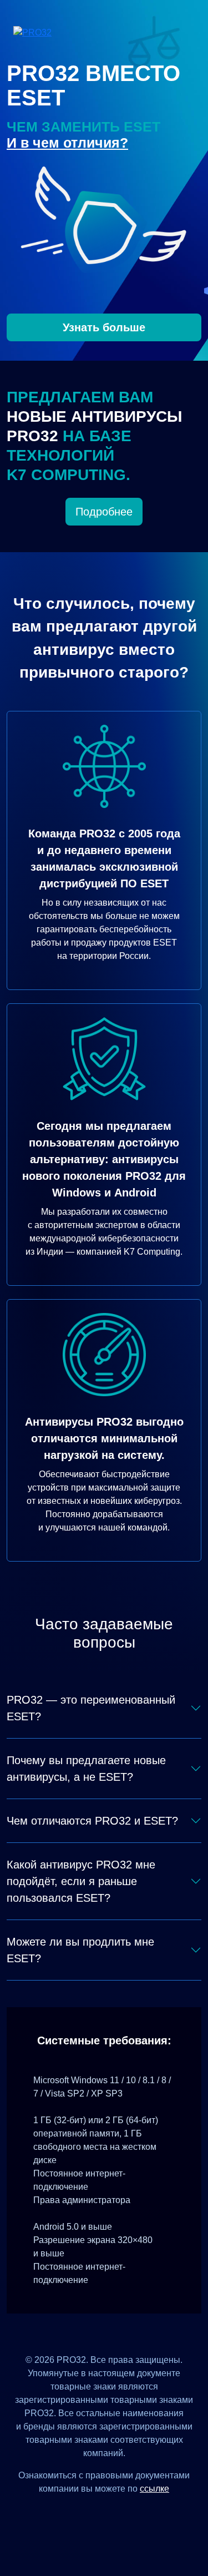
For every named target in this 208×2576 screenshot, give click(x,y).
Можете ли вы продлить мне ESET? (80, 1950)
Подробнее (104, 512)
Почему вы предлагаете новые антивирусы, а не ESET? (86, 1769)
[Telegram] (145, 2514)
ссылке (154, 2489)
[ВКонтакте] (91, 2514)
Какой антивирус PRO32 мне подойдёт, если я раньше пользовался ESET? (81, 1881)
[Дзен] (64, 2514)
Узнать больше (104, 327)
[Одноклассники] (118, 2514)
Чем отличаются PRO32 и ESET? (92, 1821)
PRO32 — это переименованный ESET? (91, 1708)
